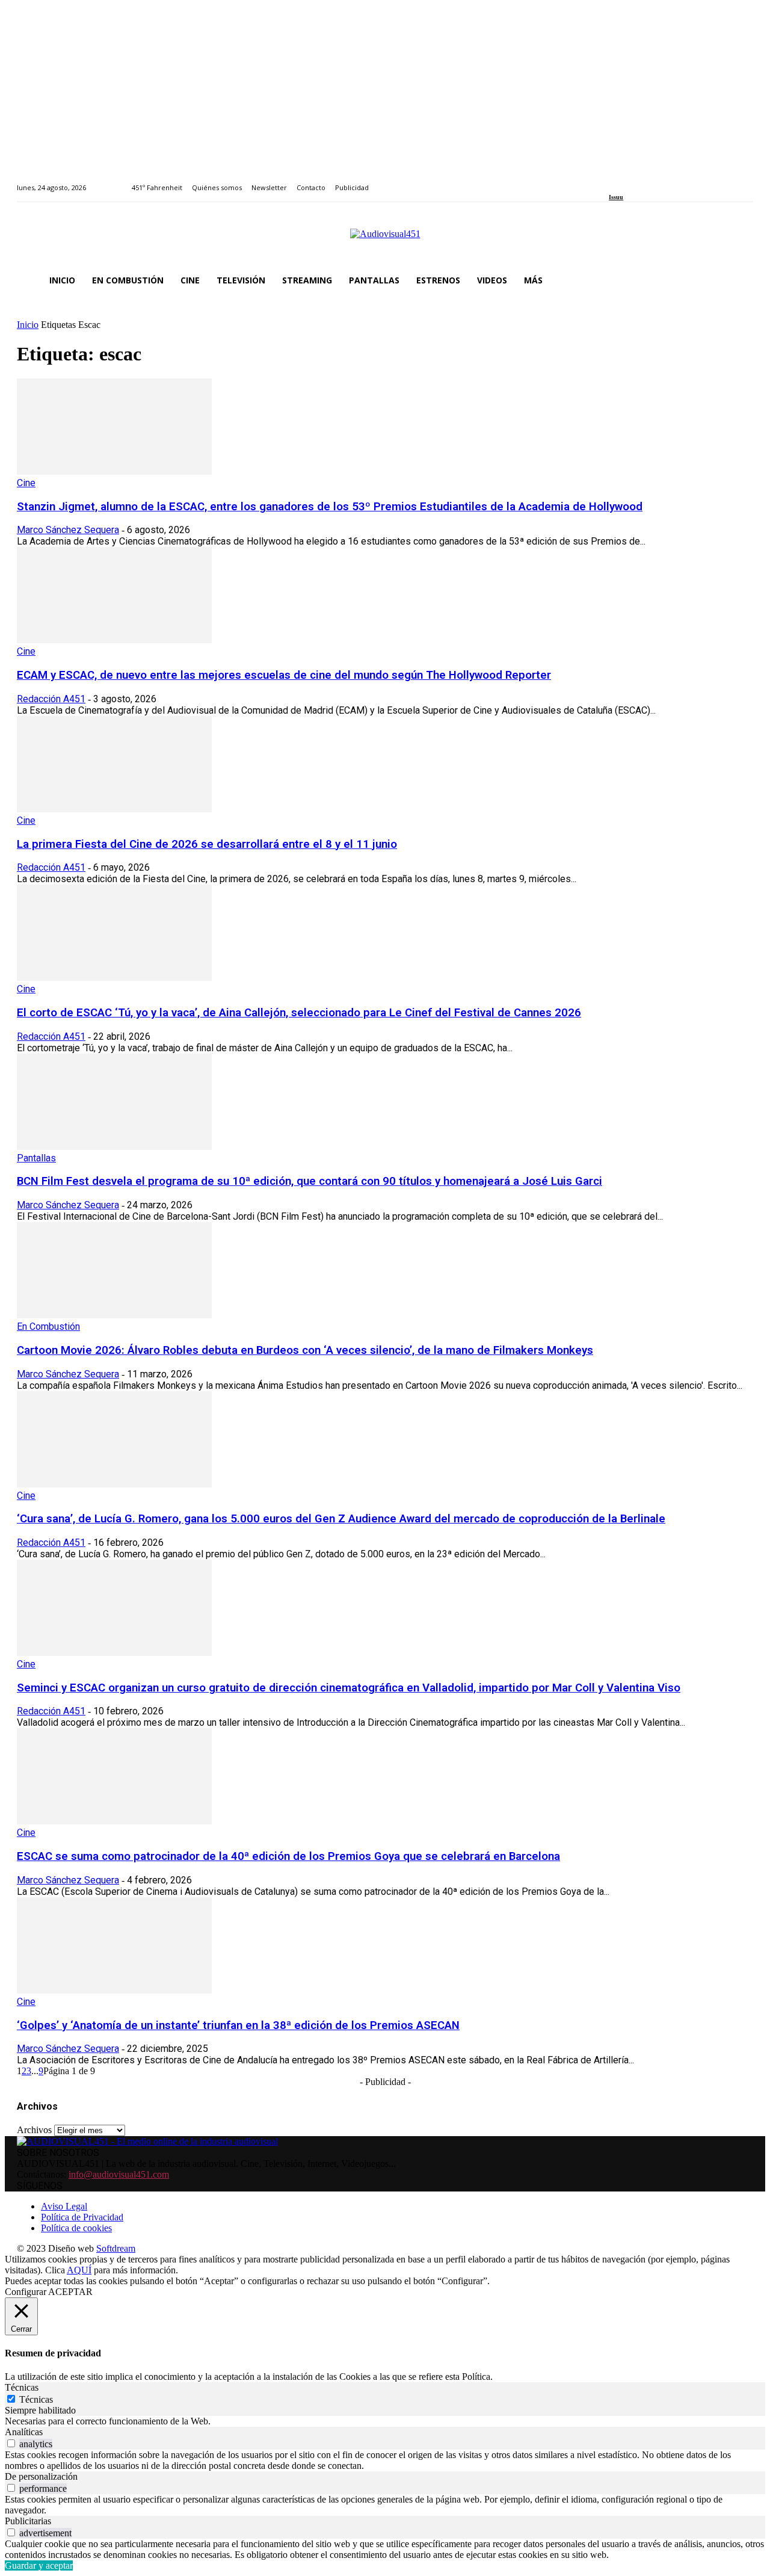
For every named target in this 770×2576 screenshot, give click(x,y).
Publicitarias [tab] (28, 2521)
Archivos (34, 2130)
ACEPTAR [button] (70, 2292)
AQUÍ (79, 2270)
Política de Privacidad (82, 2217)
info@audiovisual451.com (119, 2174)
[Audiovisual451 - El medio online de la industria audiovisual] (385, 240)
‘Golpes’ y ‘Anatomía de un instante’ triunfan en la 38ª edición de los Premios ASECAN (238, 2025)
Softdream (116, 2248)
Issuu (616, 197)
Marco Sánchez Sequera (68, 530)
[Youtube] (667, 181)
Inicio (28, 325)
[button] (739, 280)
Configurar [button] (26, 2292)
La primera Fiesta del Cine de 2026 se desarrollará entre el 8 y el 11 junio (207, 844)
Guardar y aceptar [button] (39, 2565)
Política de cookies (76, 2228)
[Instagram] (627, 181)
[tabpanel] (385, 2421)
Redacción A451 (51, 699)
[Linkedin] (640, 181)
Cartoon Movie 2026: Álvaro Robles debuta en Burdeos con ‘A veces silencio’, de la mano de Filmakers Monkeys (305, 1350)
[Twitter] (654, 181)
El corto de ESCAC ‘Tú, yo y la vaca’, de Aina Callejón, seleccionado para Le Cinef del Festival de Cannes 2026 (299, 1013)
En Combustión (48, 1327)
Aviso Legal (64, 2206)
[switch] (11, 2443)
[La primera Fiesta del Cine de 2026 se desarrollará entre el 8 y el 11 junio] (114, 809)
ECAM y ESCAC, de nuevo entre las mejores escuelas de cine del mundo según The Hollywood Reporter (284, 675)
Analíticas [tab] (24, 2432)
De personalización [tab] (41, 2476)
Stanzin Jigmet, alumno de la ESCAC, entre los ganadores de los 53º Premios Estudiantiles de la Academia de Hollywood (330, 507)
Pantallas (36, 1158)
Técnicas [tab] (22, 2387)
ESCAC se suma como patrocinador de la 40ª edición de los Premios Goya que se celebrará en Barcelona (288, 1856)
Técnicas (36, 2399)
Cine (26, 483)
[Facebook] (613, 181)
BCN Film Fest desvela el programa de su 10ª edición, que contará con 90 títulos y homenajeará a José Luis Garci (310, 1181)
